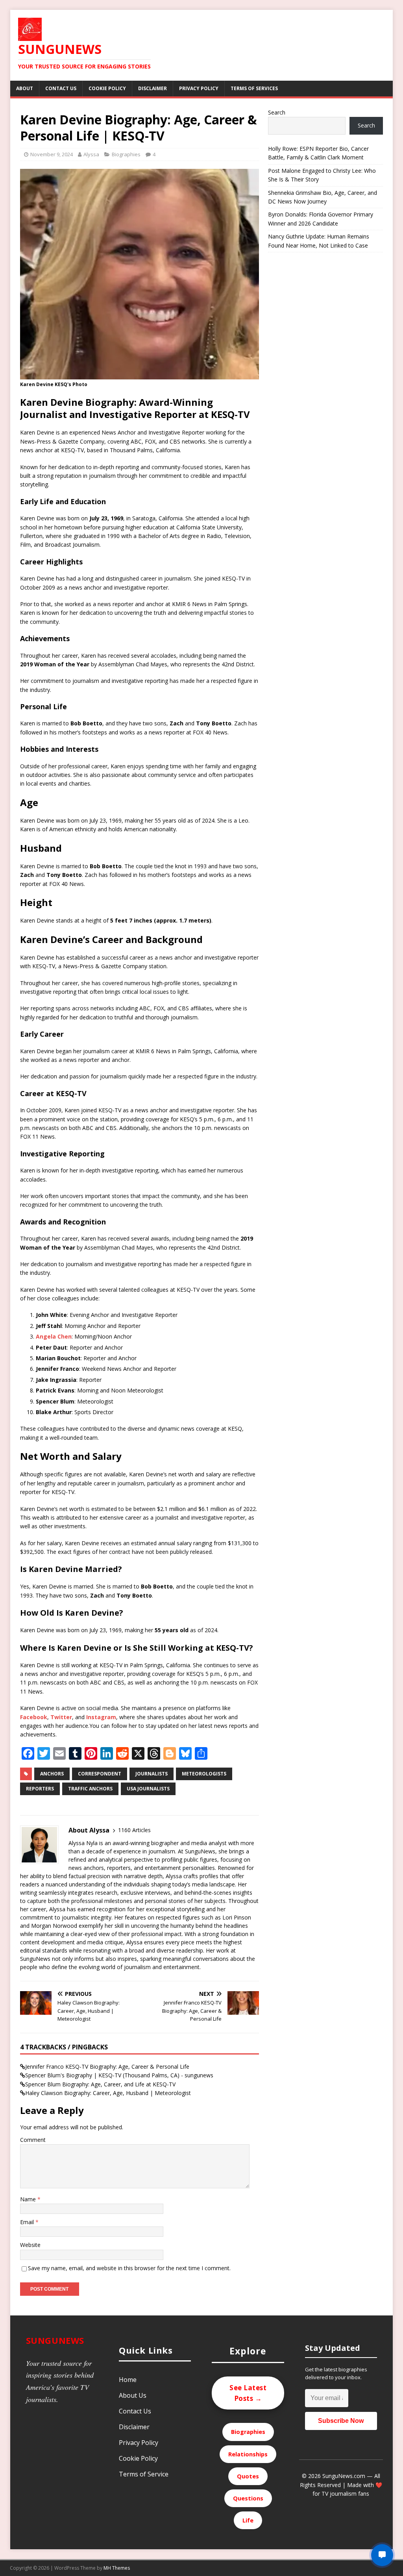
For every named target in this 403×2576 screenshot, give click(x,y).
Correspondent (100, 1774)
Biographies (126, 154)
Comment (33, 2140)
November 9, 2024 (52, 154)
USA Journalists (148, 1789)
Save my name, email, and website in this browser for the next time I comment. (129, 2268)
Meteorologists (204, 1774)
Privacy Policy (199, 88)
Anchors (52, 1774)
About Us (133, 2395)
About (25, 88)
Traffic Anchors (90, 1789)
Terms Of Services (254, 88)
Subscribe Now (341, 2421)
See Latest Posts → (248, 2393)
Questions (248, 2498)
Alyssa (91, 154)
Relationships (248, 2454)
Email (28, 2222)
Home (128, 2380)
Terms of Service (144, 2474)
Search (277, 112)
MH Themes (117, 2568)
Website (30, 2245)
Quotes (248, 2476)
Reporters (40, 1789)
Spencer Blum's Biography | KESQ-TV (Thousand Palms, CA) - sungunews (119, 2075)
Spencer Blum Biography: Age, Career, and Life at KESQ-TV (100, 2084)
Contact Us (61, 88)
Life (248, 2520)
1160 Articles (134, 1830)
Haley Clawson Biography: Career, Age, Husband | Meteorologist (108, 2093)
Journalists (152, 1774)
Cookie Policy (107, 88)
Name (29, 2199)
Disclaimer (153, 88)
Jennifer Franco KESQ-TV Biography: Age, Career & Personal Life (107, 2067)
